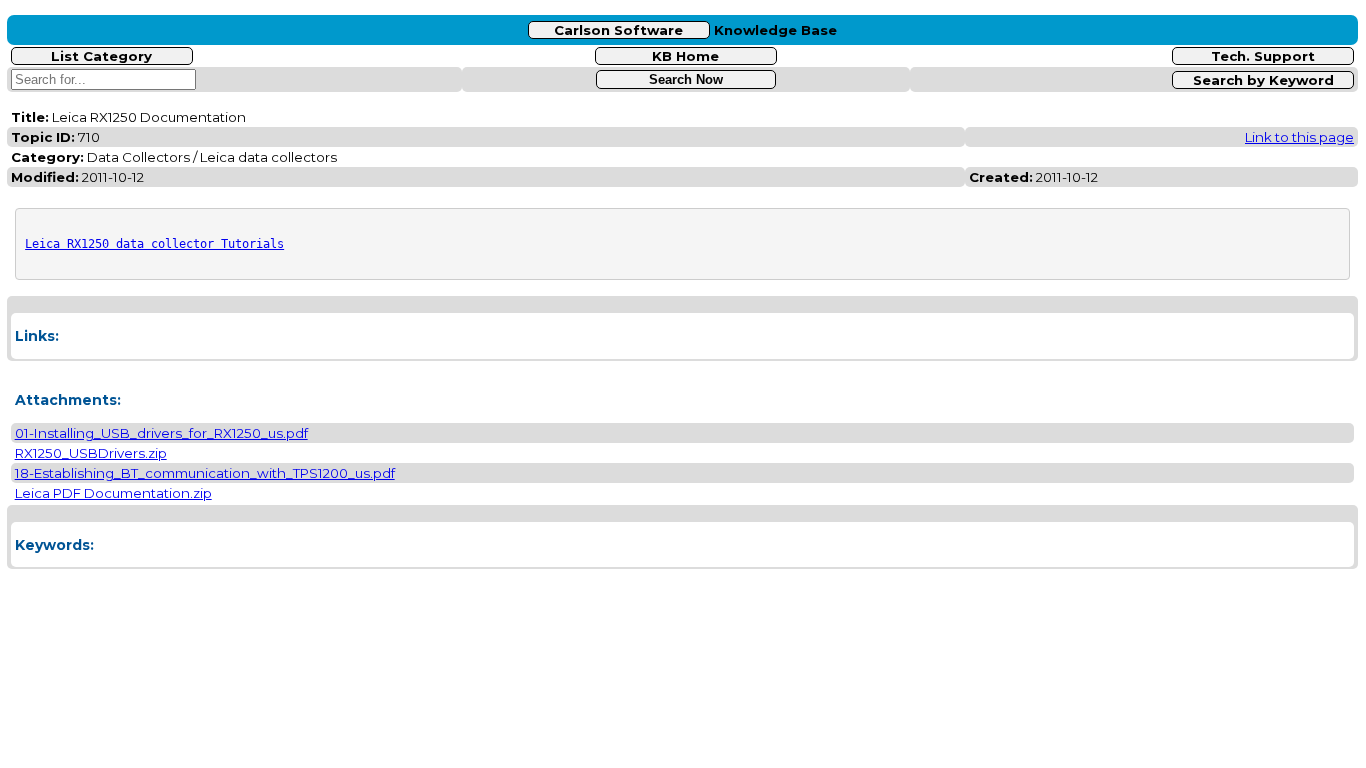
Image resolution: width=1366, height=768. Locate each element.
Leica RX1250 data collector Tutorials (154, 244)
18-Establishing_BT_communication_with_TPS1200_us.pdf (205, 473)
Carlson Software (618, 30)
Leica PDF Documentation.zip (113, 493)
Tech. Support (1263, 56)
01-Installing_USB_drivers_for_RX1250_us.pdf (161, 433)
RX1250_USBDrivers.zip (91, 453)
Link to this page (1299, 137)
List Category (101, 56)
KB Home (685, 56)
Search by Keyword (1263, 80)
